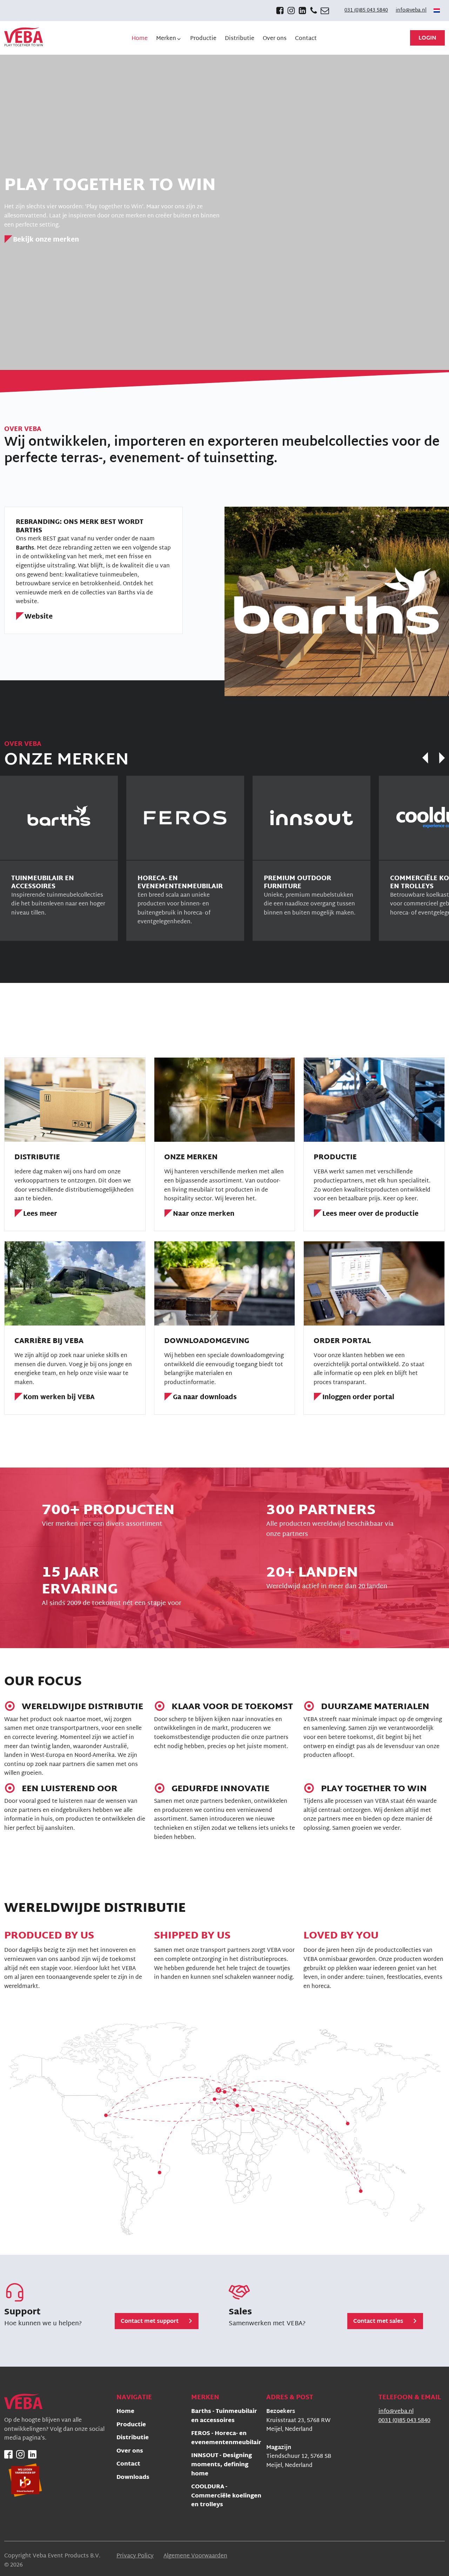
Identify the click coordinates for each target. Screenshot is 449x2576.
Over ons (130, 2452)
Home (125, 2412)
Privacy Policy (135, 2556)
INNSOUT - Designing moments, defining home (222, 2465)
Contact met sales (378, 2322)
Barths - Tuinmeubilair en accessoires (224, 2417)
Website (39, 617)
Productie (131, 2425)
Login (427, 38)
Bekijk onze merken (46, 240)
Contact (128, 2465)
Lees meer (40, 1215)
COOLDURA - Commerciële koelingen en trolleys (226, 2496)
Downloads (133, 2478)
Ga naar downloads (205, 1398)
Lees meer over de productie (370, 1215)
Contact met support (150, 2322)
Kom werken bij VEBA (59, 1398)
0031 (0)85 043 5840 (404, 2421)
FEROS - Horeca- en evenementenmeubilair (226, 2439)
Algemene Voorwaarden (195, 2556)
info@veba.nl (411, 11)
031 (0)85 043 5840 (366, 11)
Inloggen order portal (358, 1398)
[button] (169, 39)
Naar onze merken (204, 1215)
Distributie (133, 2438)
